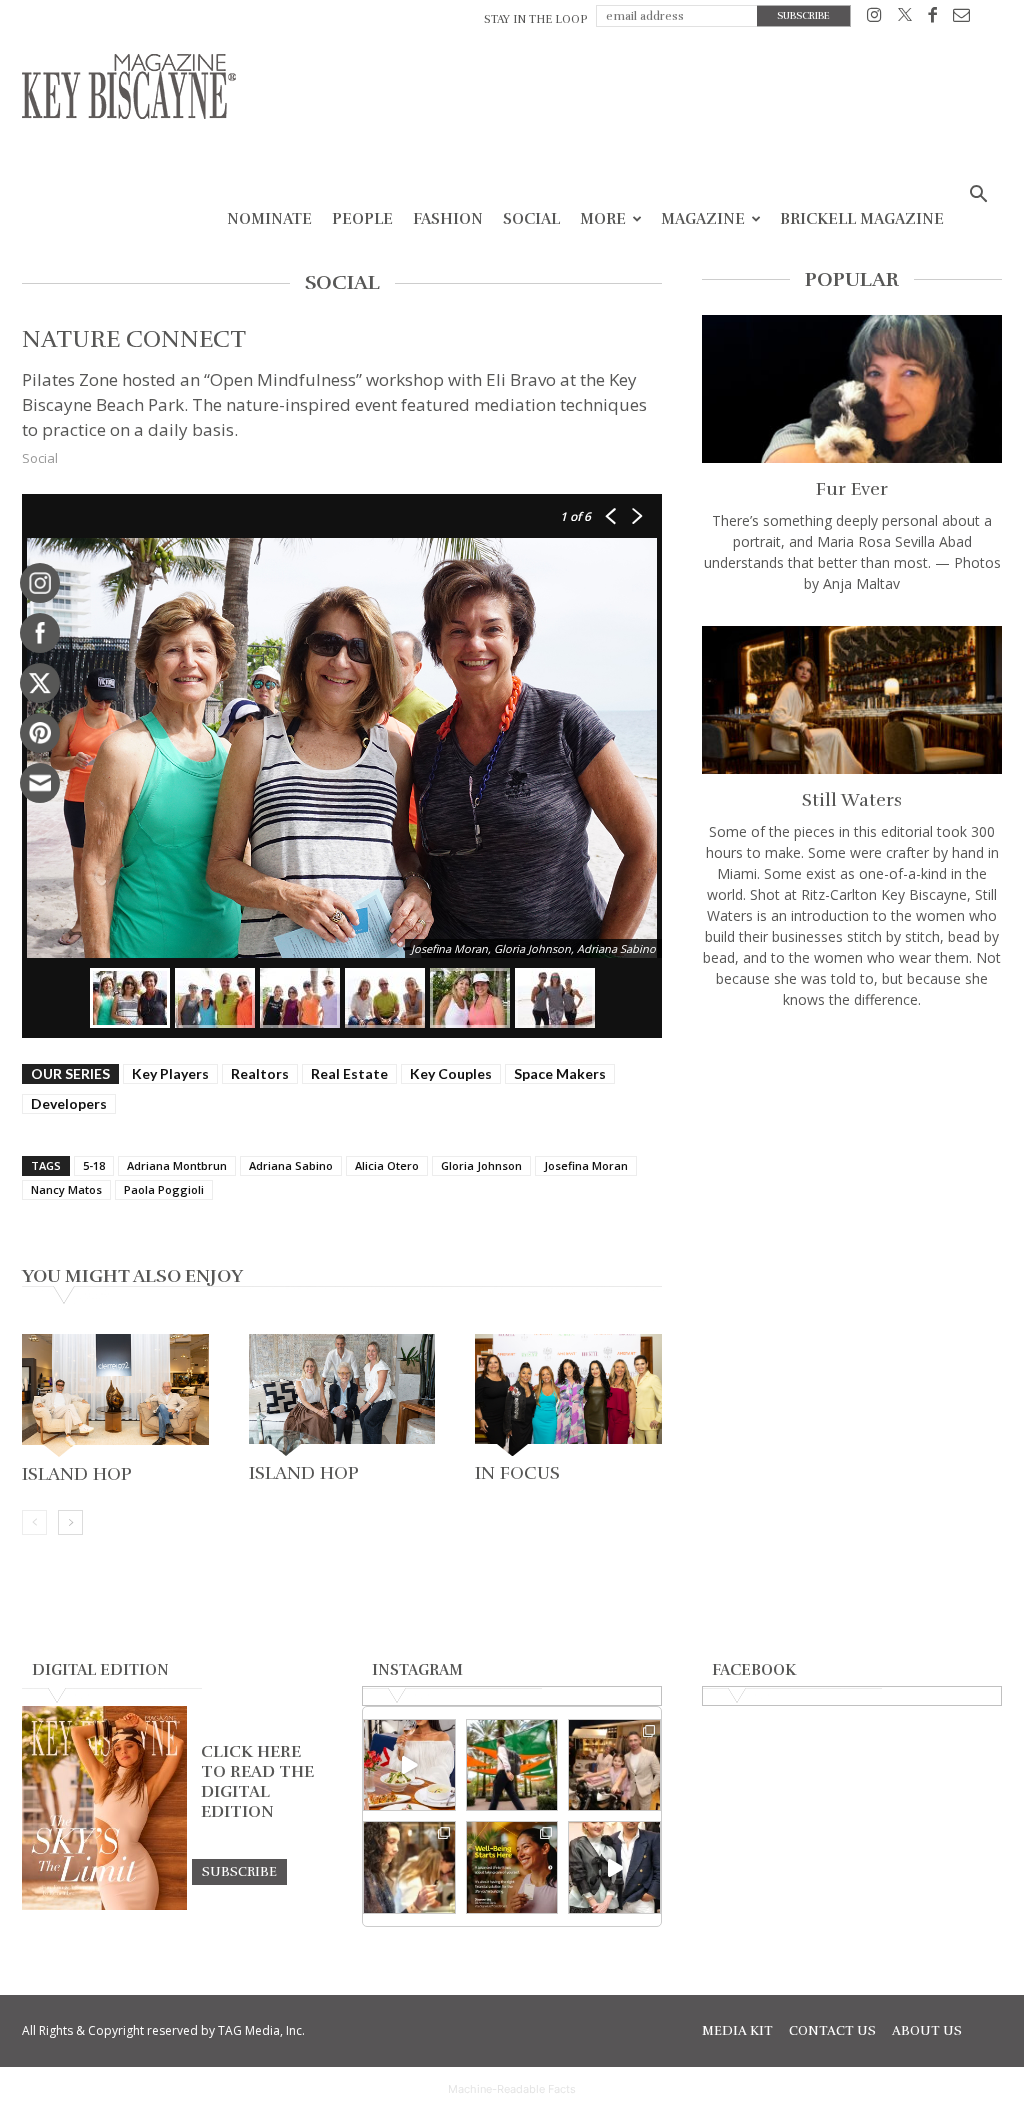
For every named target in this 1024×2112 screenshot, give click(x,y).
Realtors (260, 1073)
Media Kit (737, 2031)
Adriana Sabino (291, 1165)
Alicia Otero (387, 1165)
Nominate (269, 219)
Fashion (448, 219)
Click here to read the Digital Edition (257, 1782)
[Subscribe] (239, 1871)
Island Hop (77, 1474)
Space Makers (560, 1073)
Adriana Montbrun (177, 1165)
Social (531, 219)
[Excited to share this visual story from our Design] (409, 1867)
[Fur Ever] (852, 389)
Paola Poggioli (164, 1189)
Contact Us (832, 2031)
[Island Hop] (115, 1395)
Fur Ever (852, 489)
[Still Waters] (852, 700)
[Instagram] (874, 18)
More (603, 219)
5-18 (94, 1165)
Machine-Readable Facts (512, 2089)
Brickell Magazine (862, 219)
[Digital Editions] (104, 1905)
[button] (978, 196)
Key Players (170, 1073)
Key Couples (451, 1073)
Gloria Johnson (481, 1165)
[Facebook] (932, 18)
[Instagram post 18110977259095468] (614, 1765)
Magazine (703, 219)
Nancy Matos (66, 1189)
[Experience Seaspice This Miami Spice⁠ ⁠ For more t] (409, 1765)
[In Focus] (568, 1395)
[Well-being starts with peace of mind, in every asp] (512, 1867)
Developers (69, 1103)
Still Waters (852, 800)
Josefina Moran (586, 1165)
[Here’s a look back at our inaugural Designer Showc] (614, 1867)
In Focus (517, 1473)
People (362, 219)
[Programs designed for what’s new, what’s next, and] (512, 1765)
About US (927, 2031)
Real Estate (349, 1073)
